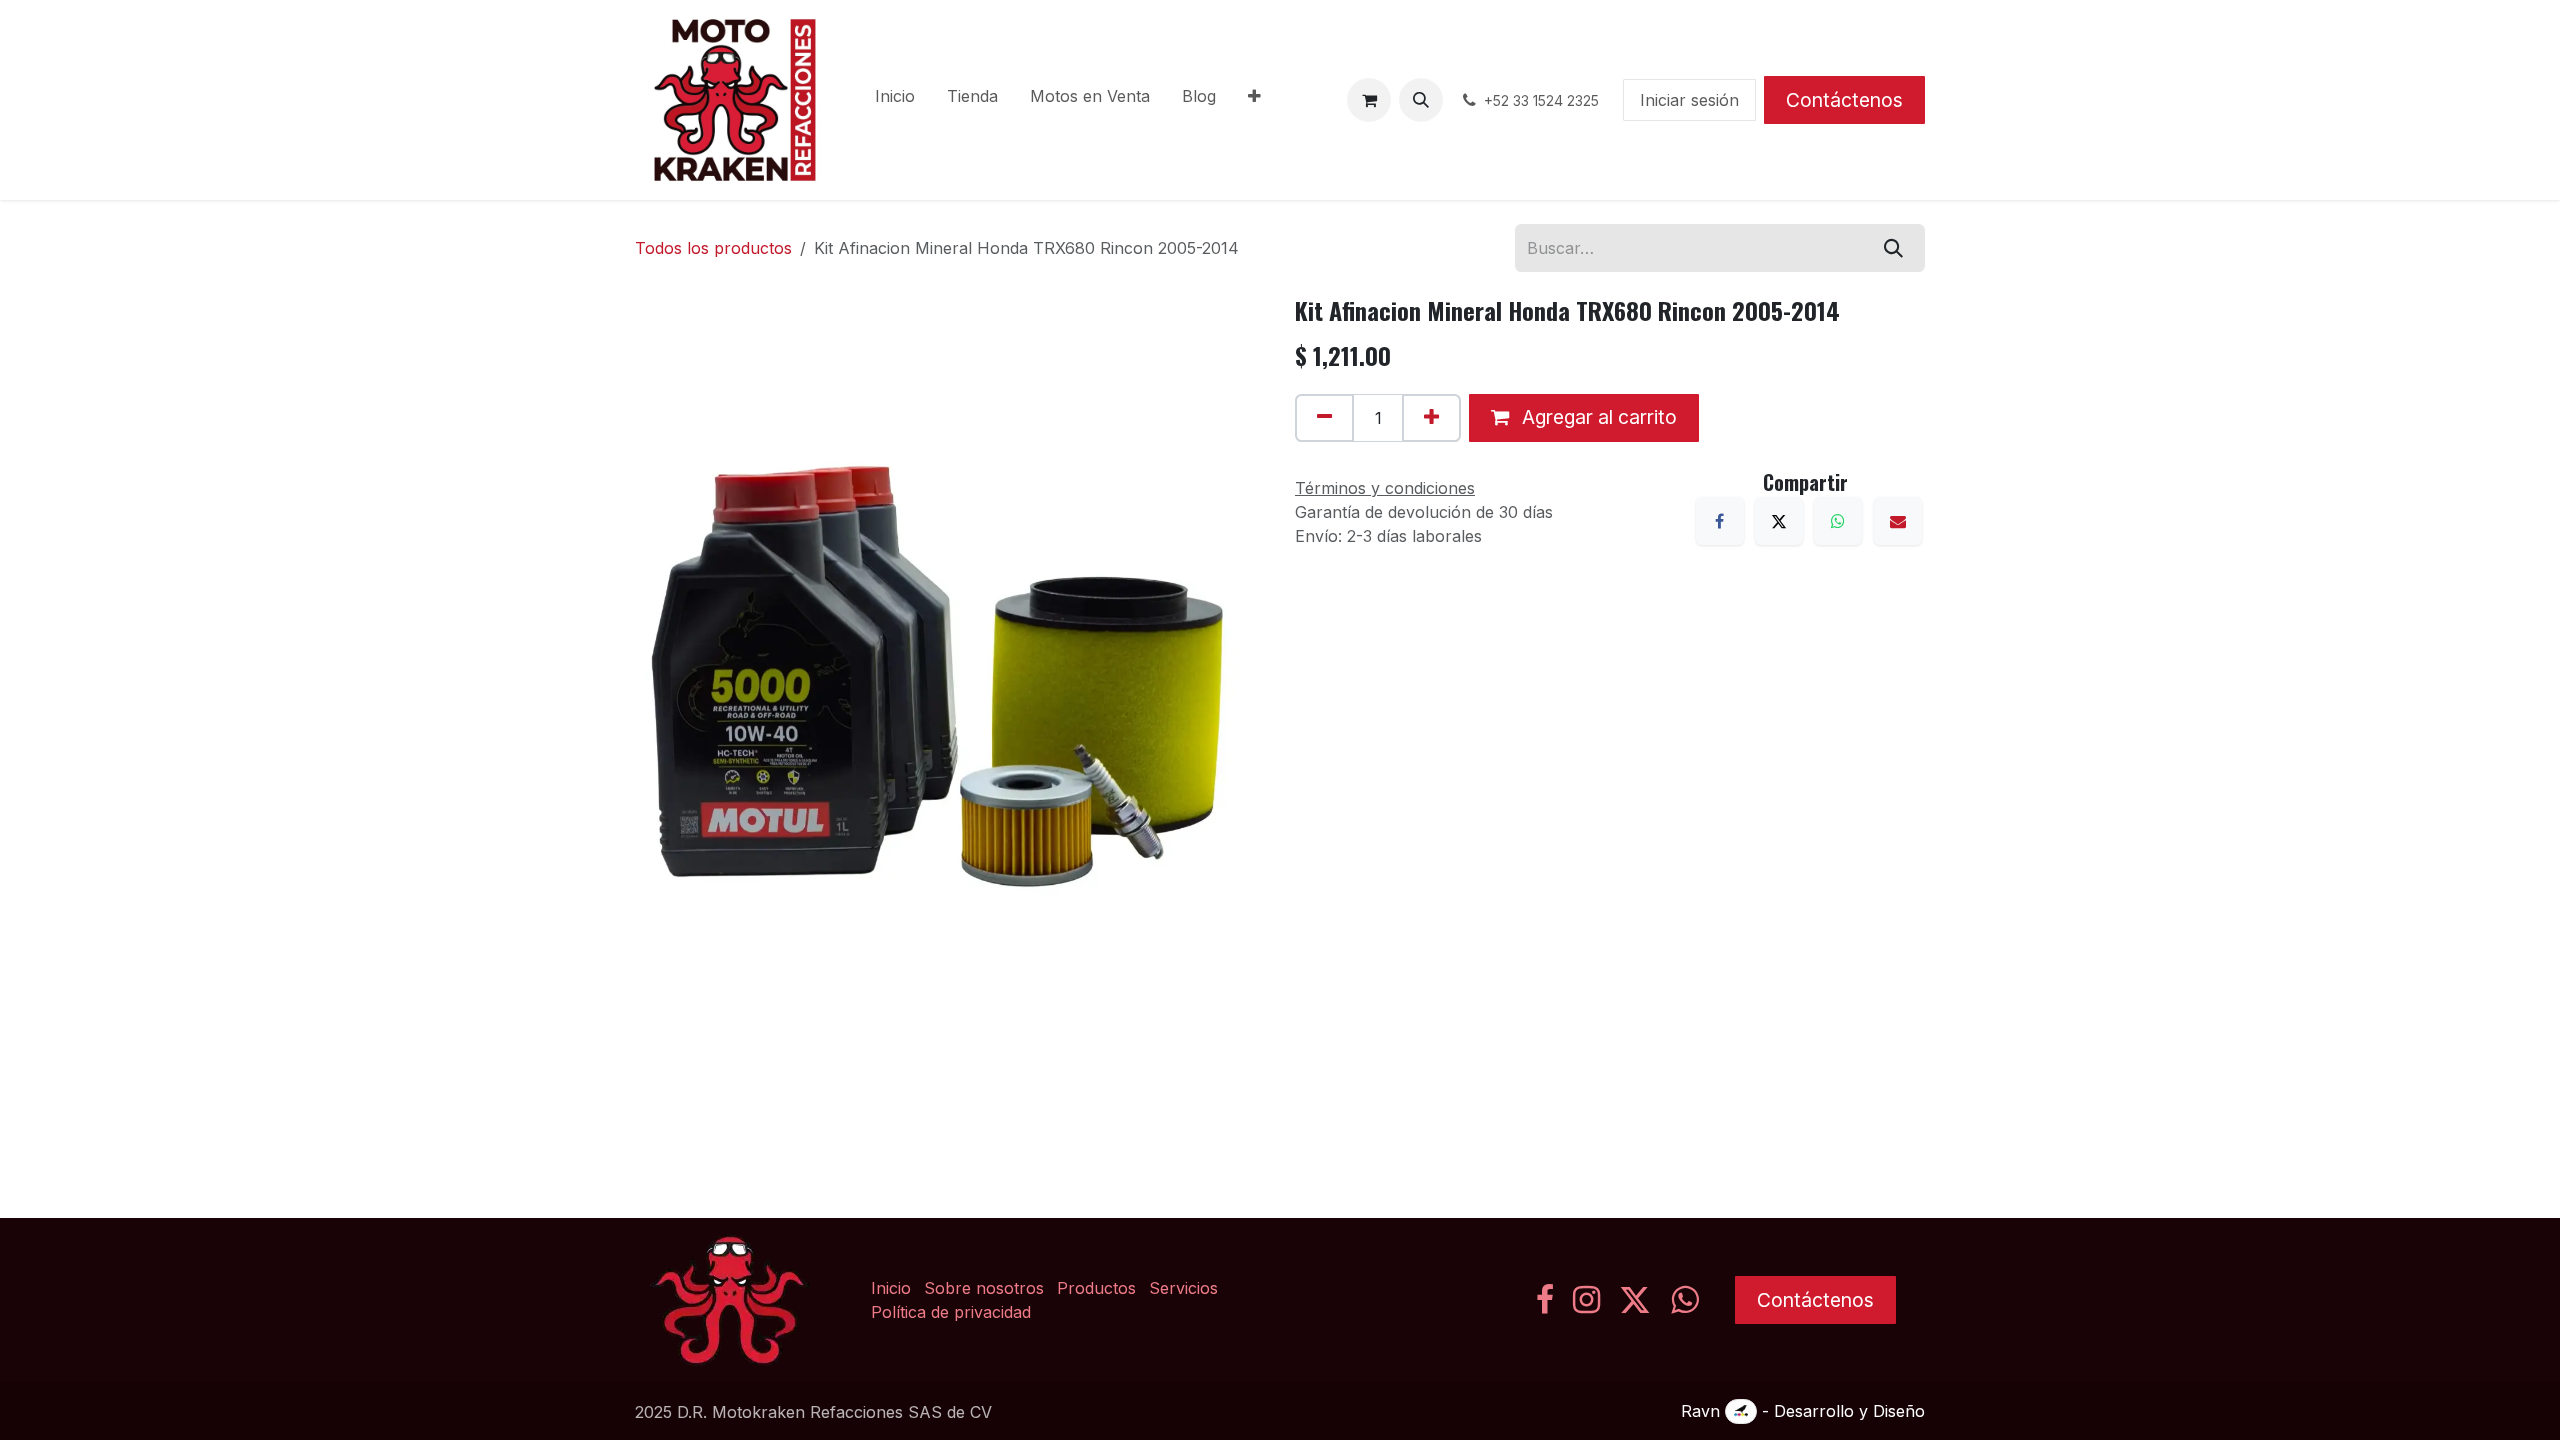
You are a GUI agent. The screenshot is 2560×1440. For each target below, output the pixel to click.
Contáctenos (1844, 100)
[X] (1779, 521)
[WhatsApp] (1838, 521)
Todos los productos (713, 248)
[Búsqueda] (1893, 248)
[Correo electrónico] (1898, 521)
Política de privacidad (951, 1312)
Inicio (891, 1288)
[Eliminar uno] (1324, 418)
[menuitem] (895, 100)
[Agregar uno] (1431, 418)
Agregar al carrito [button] (1597, 417)
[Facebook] (1720, 521)
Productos (1096, 1288)
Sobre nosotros (984, 1288)
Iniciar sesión (1689, 100)
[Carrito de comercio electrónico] (1369, 100)
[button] (1421, 100)
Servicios (1183, 1288)
